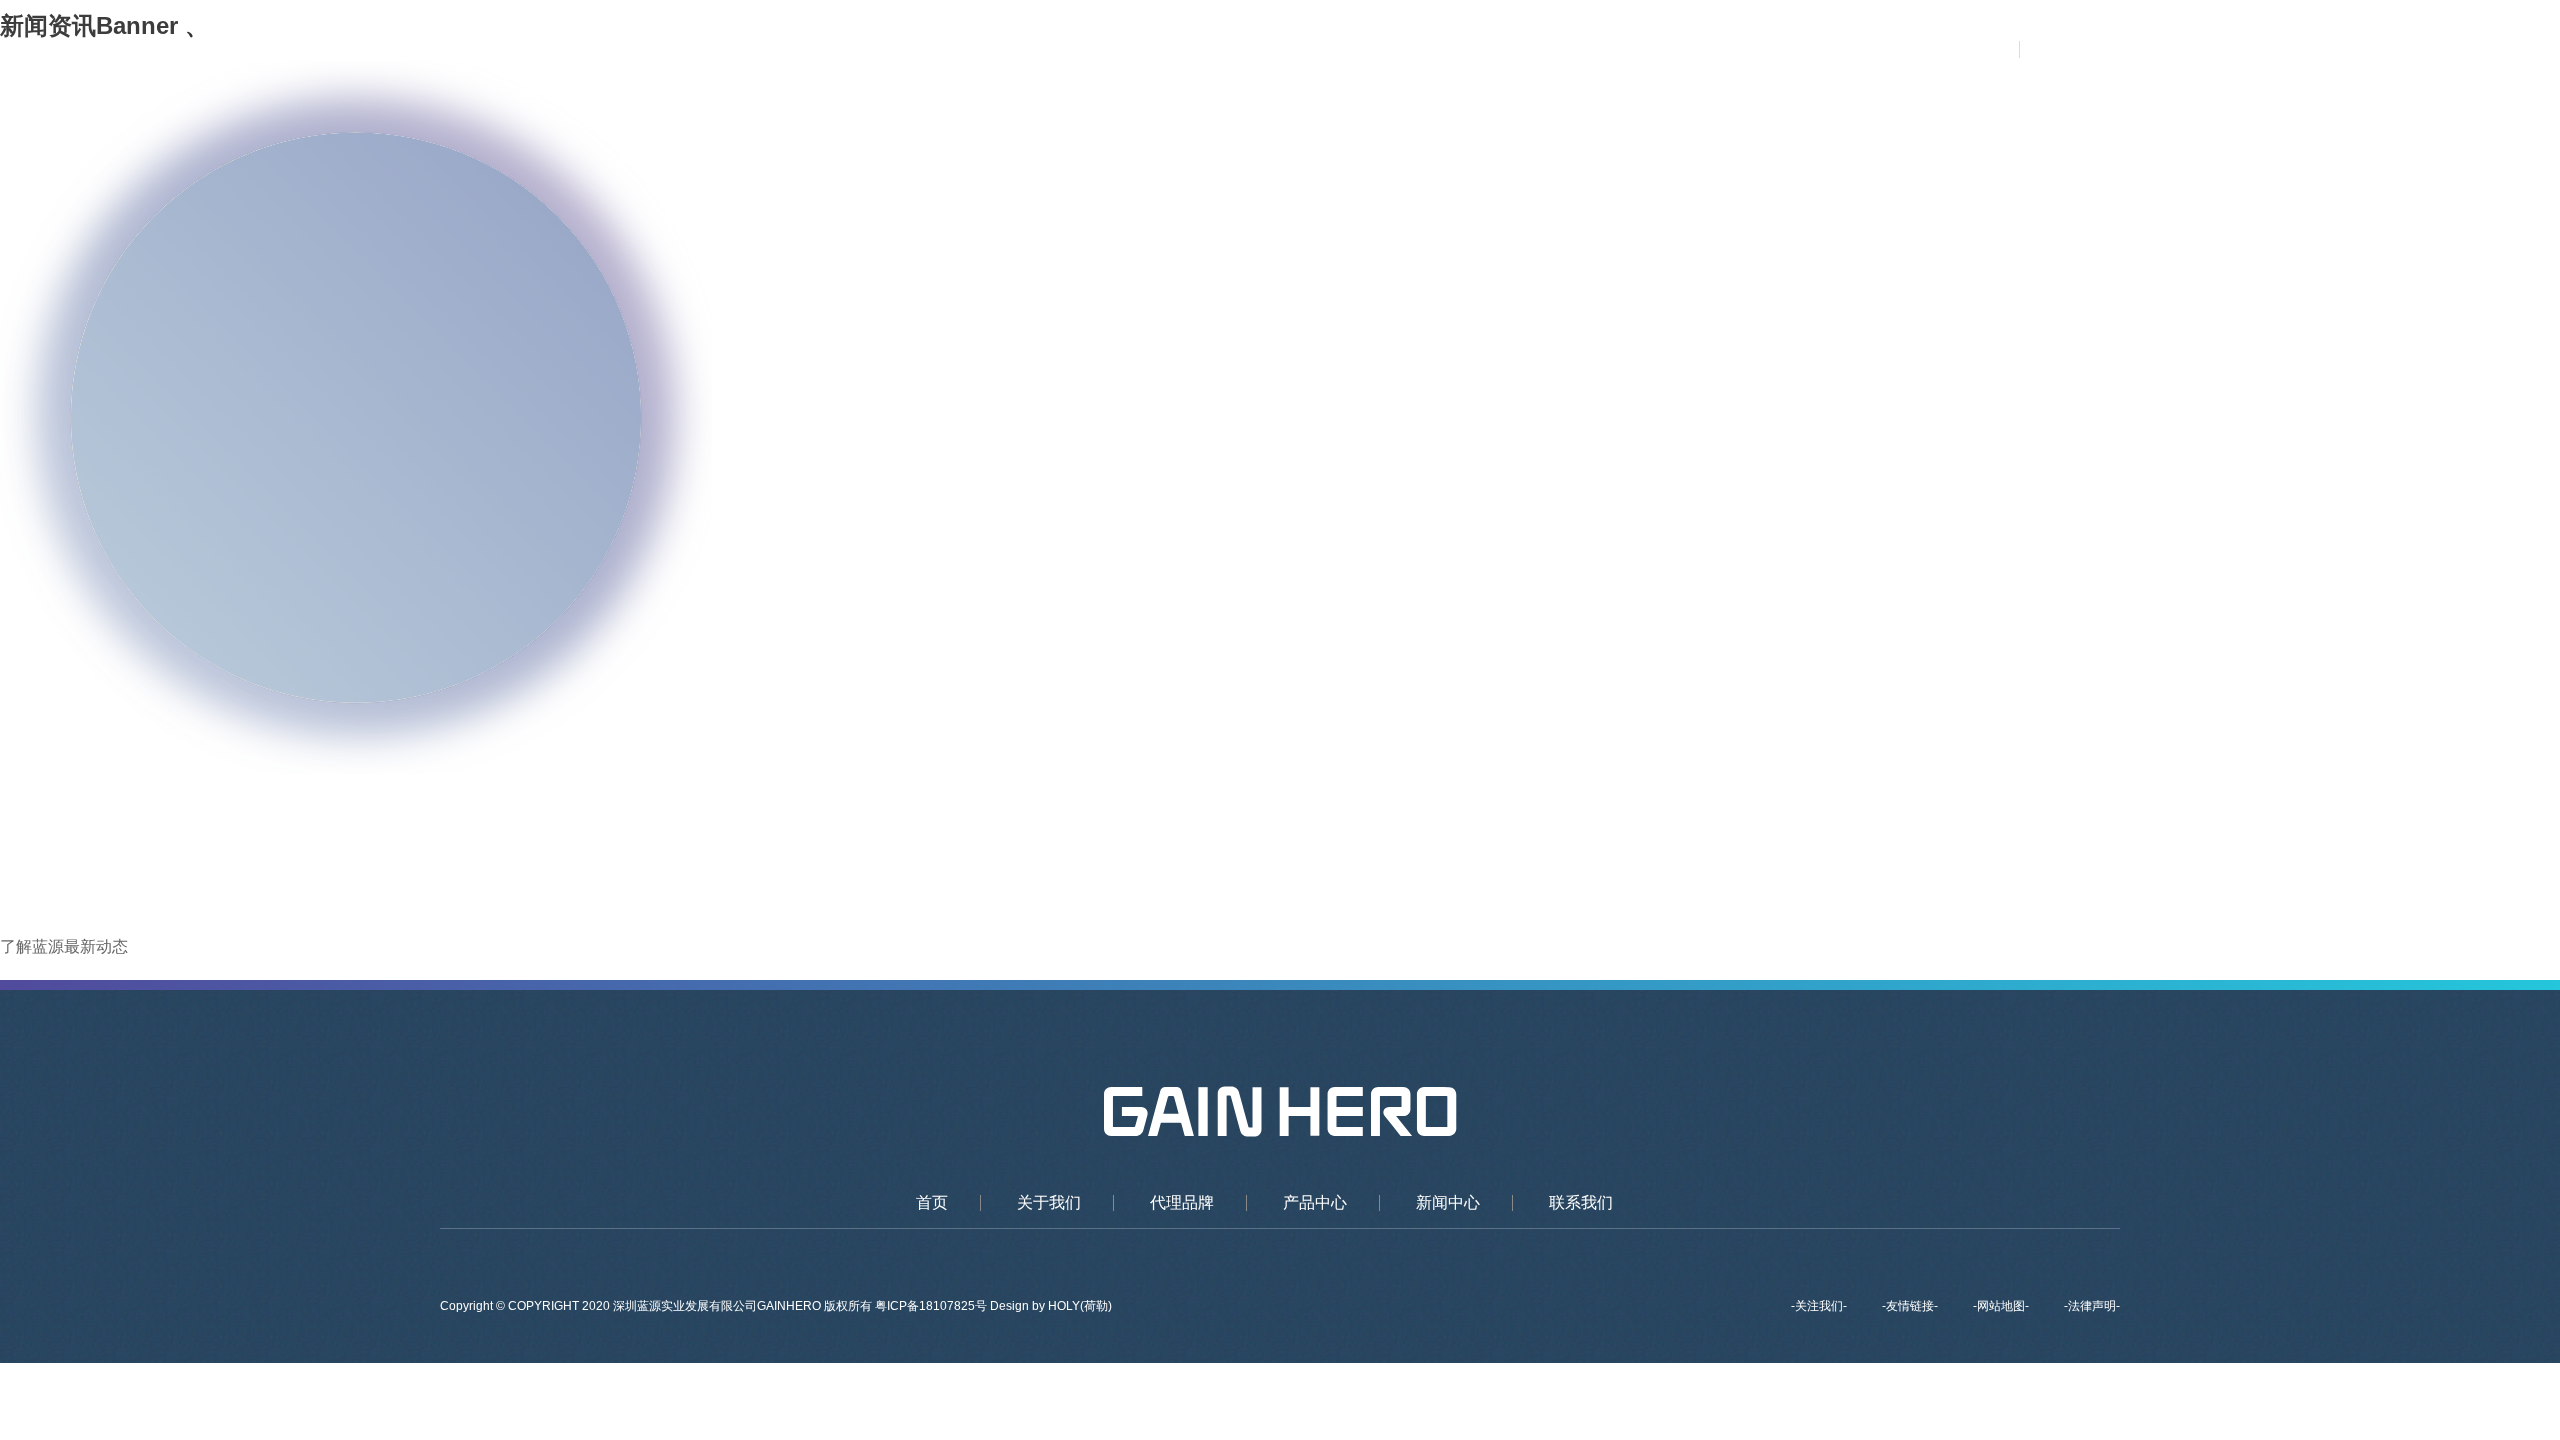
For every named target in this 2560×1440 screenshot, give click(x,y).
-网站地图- (2001, 1306)
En (2102, 50)
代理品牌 (1516, 49)
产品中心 (1629, 49)
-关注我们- (1819, 1306)
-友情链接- (1910, 1306)
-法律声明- (2092, 1306)
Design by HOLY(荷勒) (1051, 1306)
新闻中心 (1742, 49)
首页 (1307, 49)
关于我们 (1403, 49)
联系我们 (1855, 49)
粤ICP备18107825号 (932, 1306)
